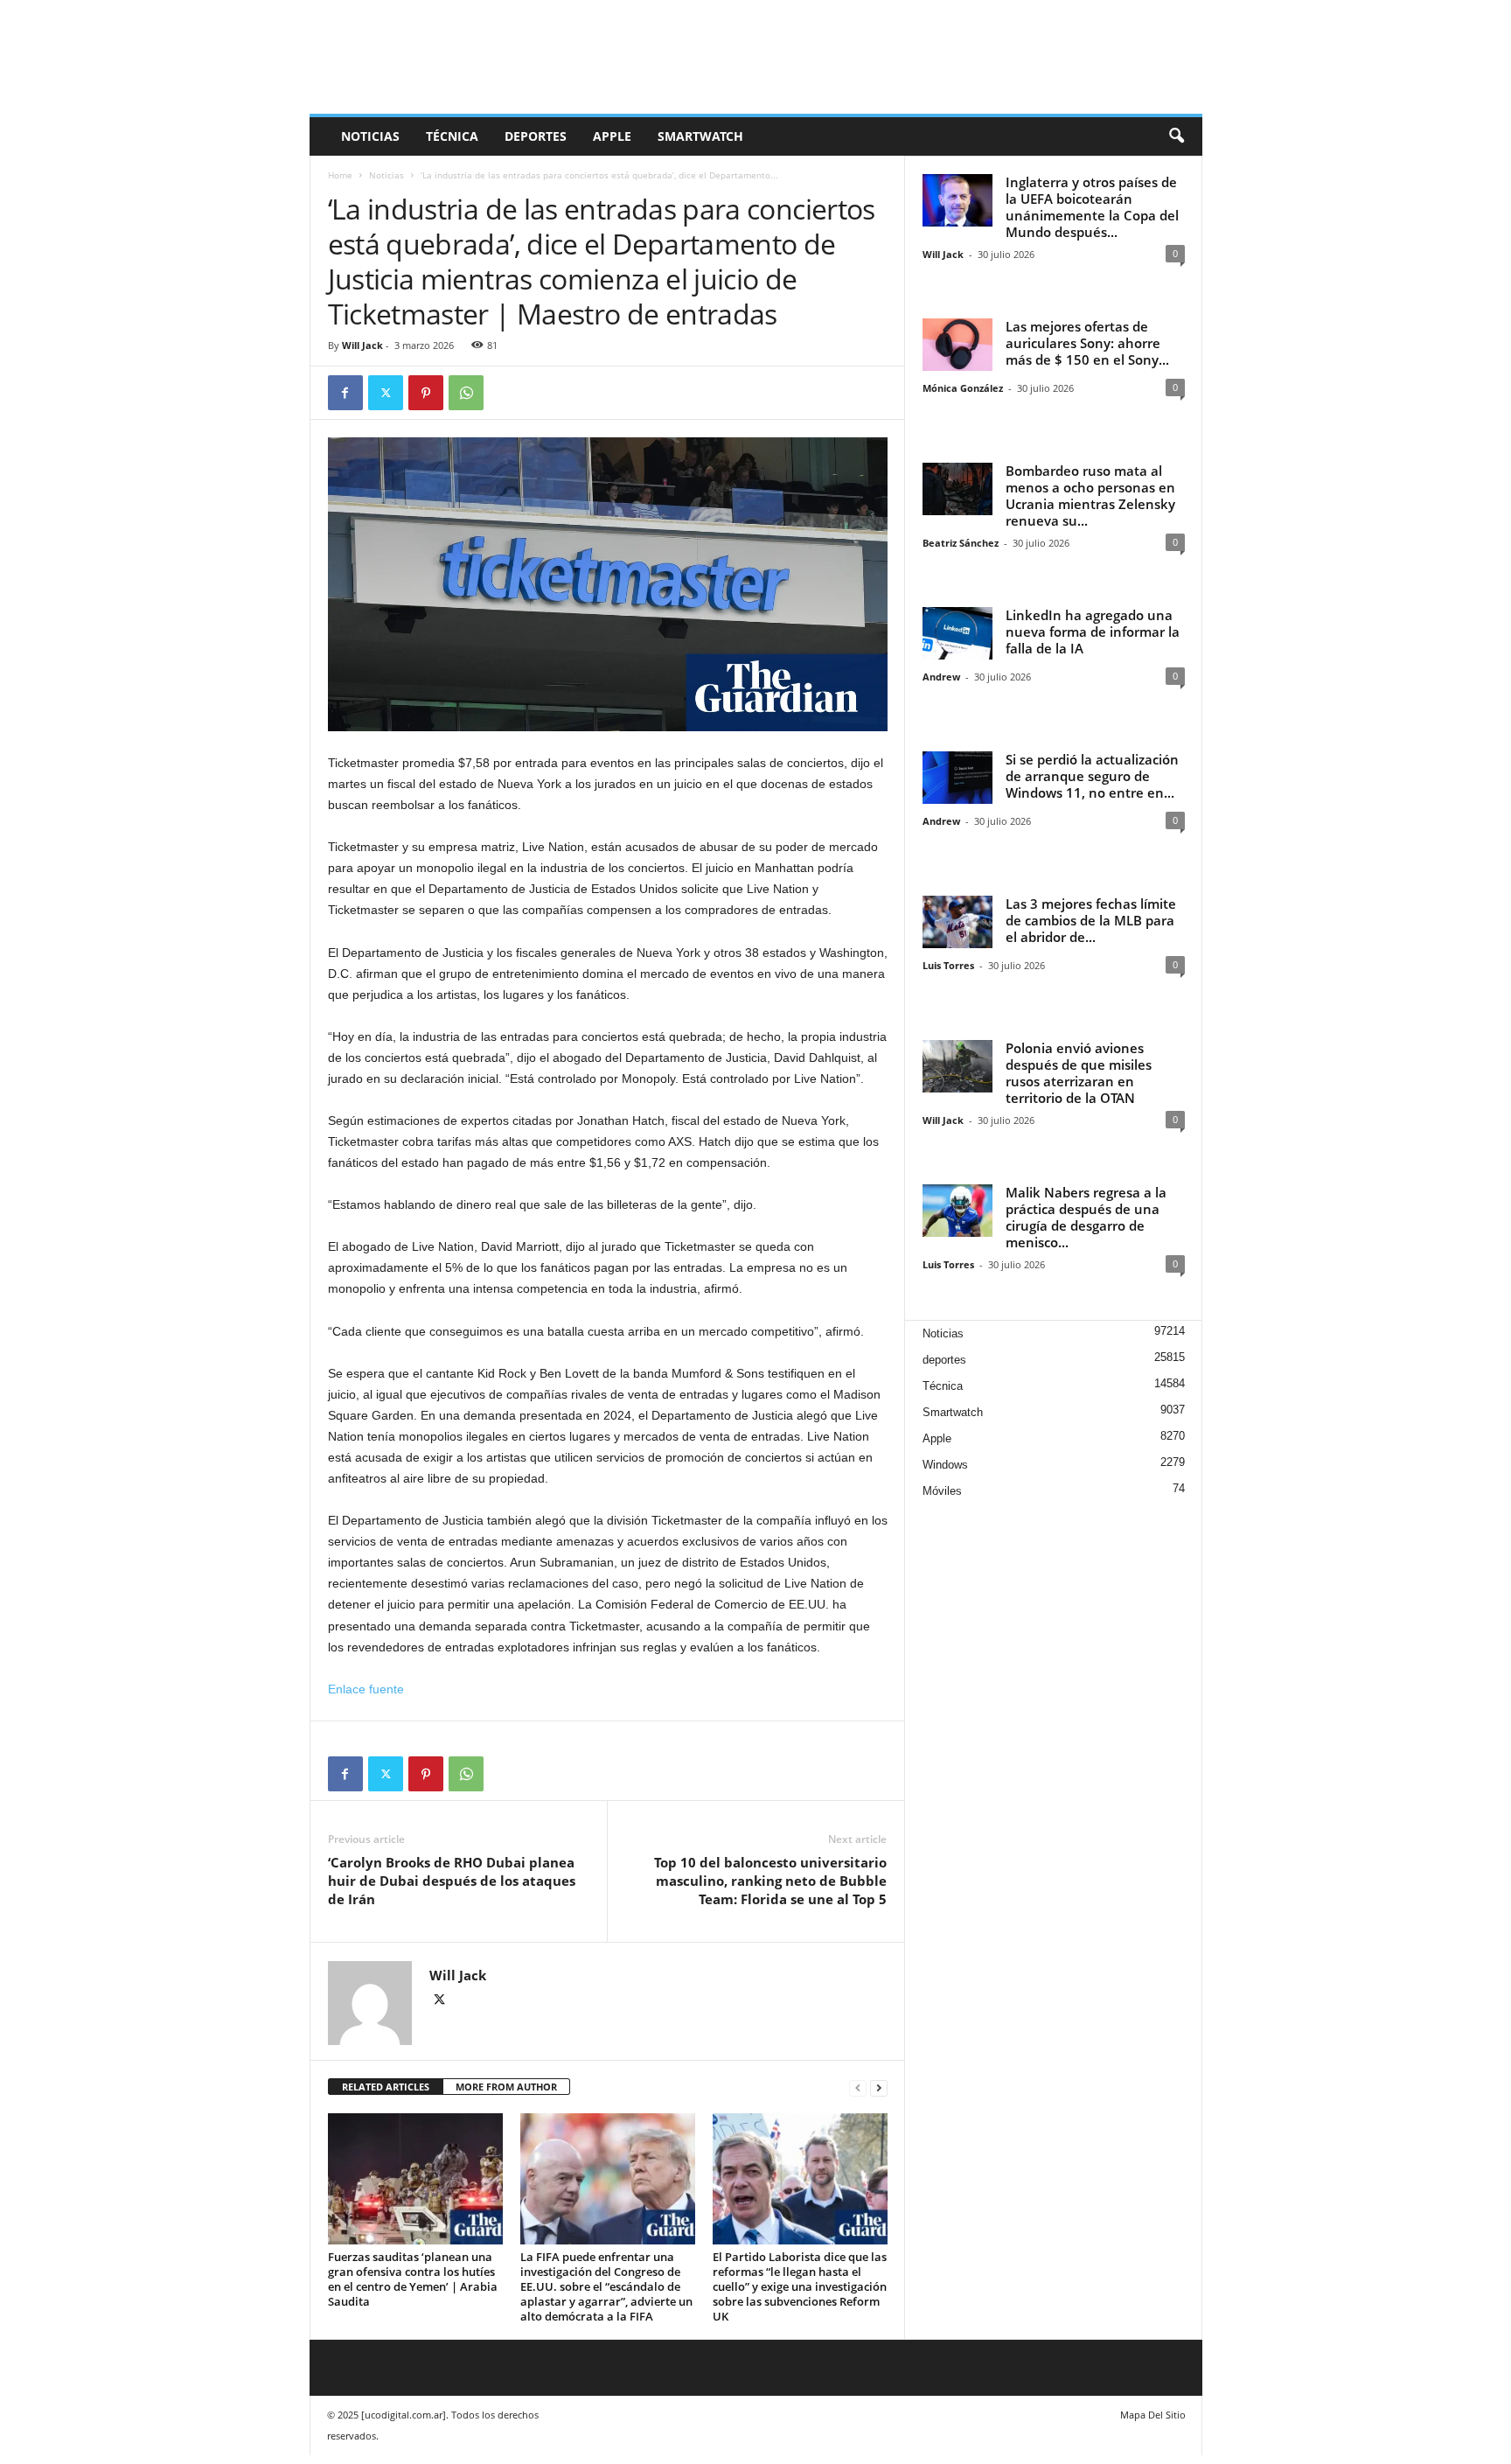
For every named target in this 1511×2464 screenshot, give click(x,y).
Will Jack (362, 345)
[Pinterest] (426, 393)
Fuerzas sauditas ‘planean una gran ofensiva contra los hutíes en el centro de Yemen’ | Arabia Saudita (413, 2279)
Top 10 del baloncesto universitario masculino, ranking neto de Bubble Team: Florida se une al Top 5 (770, 1881)
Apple (612, 136)
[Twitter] (386, 393)
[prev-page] (858, 2087)
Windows (945, 1465)
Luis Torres (948, 965)
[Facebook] (345, 393)
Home (340, 175)
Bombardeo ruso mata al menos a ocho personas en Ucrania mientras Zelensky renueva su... (1090, 496)
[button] (1176, 136)
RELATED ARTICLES (386, 2087)
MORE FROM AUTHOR (506, 2087)
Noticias (370, 136)
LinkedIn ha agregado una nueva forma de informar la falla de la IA (1093, 632)
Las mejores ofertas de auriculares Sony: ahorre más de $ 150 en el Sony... (1087, 343)
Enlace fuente (366, 1689)
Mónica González (963, 388)
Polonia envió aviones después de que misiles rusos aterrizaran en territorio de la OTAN (1079, 1073)
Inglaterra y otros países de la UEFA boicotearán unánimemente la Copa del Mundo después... (1092, 207)
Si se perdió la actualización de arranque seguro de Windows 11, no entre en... (1092, 776)
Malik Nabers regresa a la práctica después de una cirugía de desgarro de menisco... (1086, 1217)
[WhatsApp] (466, 393)
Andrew (941, 677)
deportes (536, 136)
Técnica (452, 136)
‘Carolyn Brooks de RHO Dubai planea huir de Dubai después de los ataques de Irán (452, 1881)
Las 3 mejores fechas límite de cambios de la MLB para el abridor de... (1091, 920)
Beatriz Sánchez (961, 543)
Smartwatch (700, 136)
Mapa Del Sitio (1153, 2415)
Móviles (942, 1491)
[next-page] (879, 2087)
